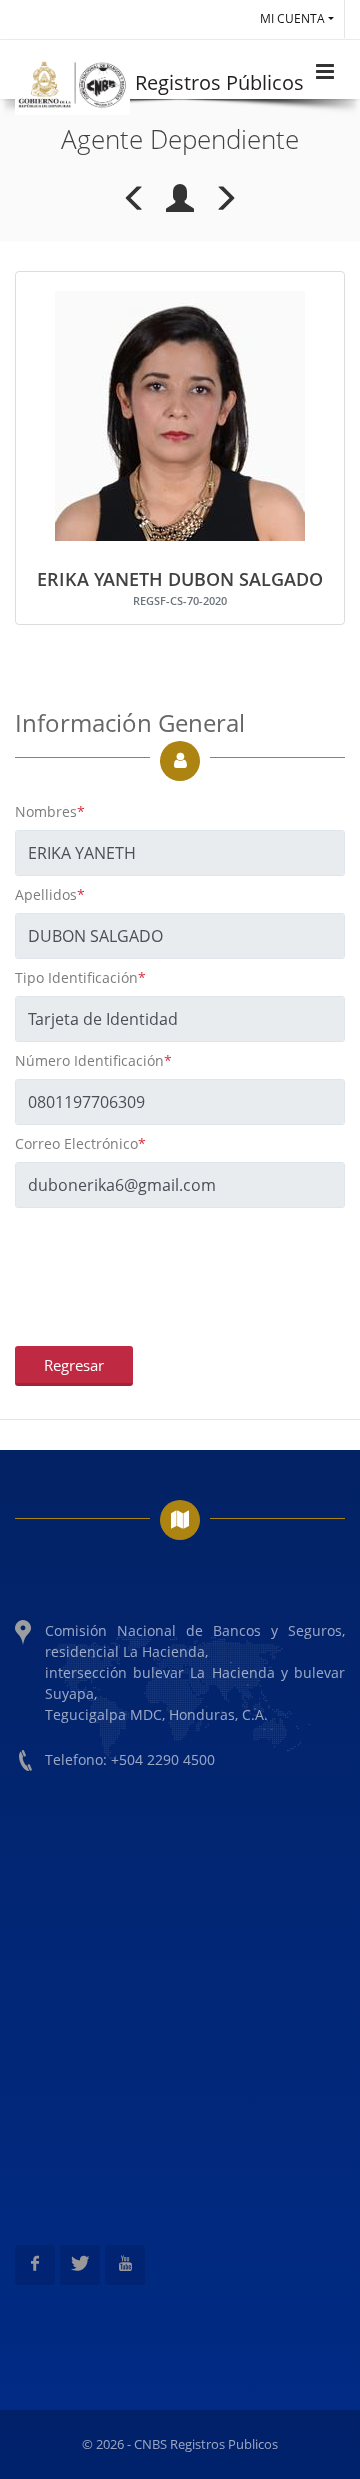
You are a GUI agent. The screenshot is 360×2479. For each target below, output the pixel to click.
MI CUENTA (292, 18)
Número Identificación (93, 1060)
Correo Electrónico (80, 1143)
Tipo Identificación (80, 977)
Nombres (50, 811)
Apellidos (50, 894)
